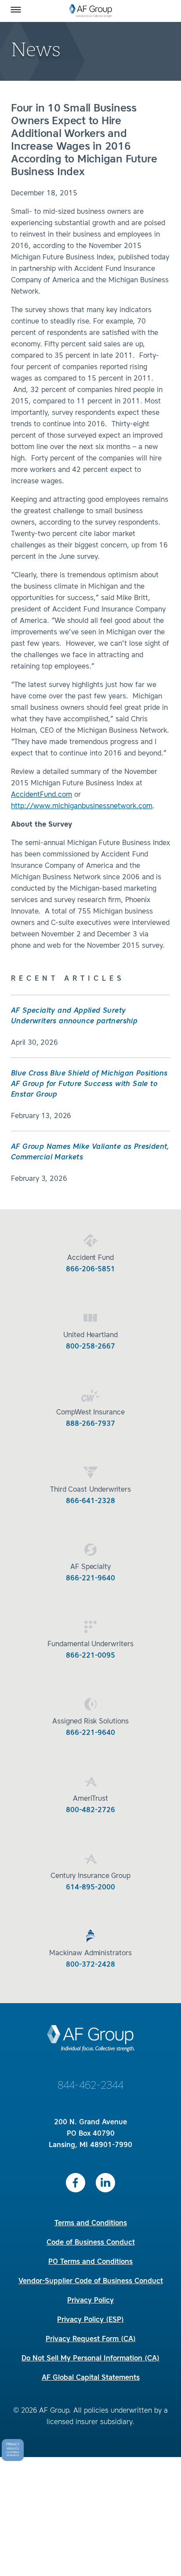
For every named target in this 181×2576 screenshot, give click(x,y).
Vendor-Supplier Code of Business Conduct (91, 2281)
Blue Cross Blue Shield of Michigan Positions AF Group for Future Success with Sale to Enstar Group (89, 1084)
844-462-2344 (90, 2086)
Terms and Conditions (91, 2223)
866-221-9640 (90, 1579)
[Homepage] (91, 11)
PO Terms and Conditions (90, 2262)
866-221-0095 (90, 1656)
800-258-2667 (90, 1347)
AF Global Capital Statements (91, 2378)
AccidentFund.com (42, 795)
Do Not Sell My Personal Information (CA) (90, 2359)
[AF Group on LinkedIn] (105, 2183)
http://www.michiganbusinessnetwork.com (82, 806)
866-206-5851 (90, 1270)
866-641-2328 (90, 1501)
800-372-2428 (90, 1965)
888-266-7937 (90, 1424)
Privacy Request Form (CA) (91, 2339)
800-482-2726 (90, 1810)
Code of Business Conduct (91, 2243)
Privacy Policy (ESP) (90, 2320)
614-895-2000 (90, 1888)
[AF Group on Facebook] (76, 2183)
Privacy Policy (90, 2301)
